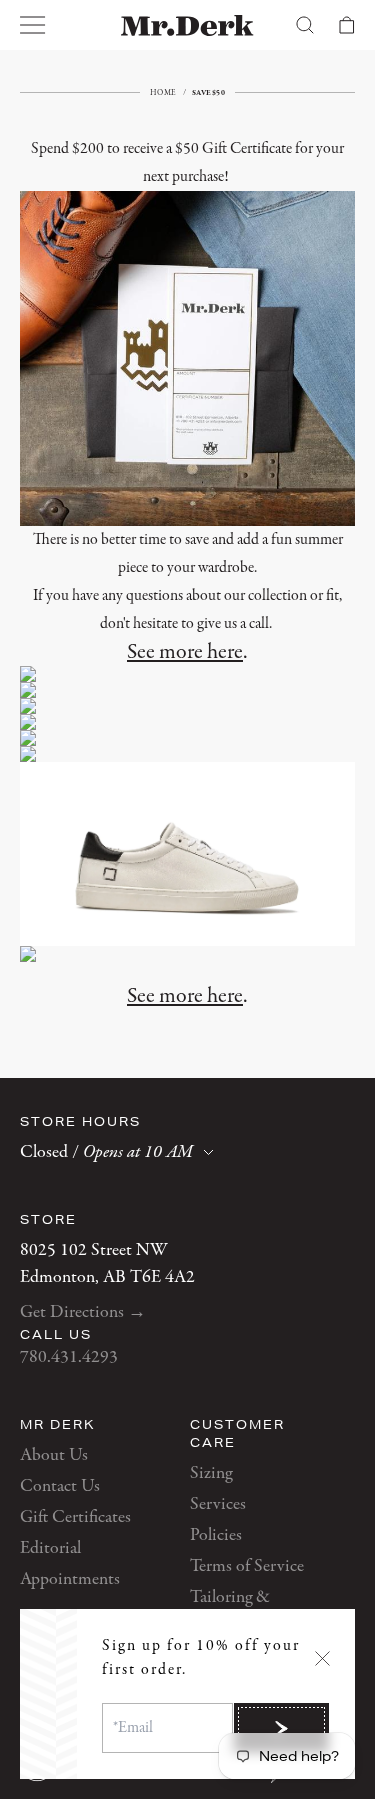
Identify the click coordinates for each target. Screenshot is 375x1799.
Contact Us (60, 1486)
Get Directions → (83, 1312)
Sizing (211, 1473)
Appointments (70, 1579)
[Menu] (33, 25)
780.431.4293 (69, 1357)
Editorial (50, 1548)
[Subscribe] (281, 1728)
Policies (216, 1535)
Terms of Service (247, 1566)
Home (163, 92)
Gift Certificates (75, 1517)
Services (218, 1504)
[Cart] (347, 25)
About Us (54, 1455)
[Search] (305, 25)
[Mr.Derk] (187, 25)
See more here (185, 652)
